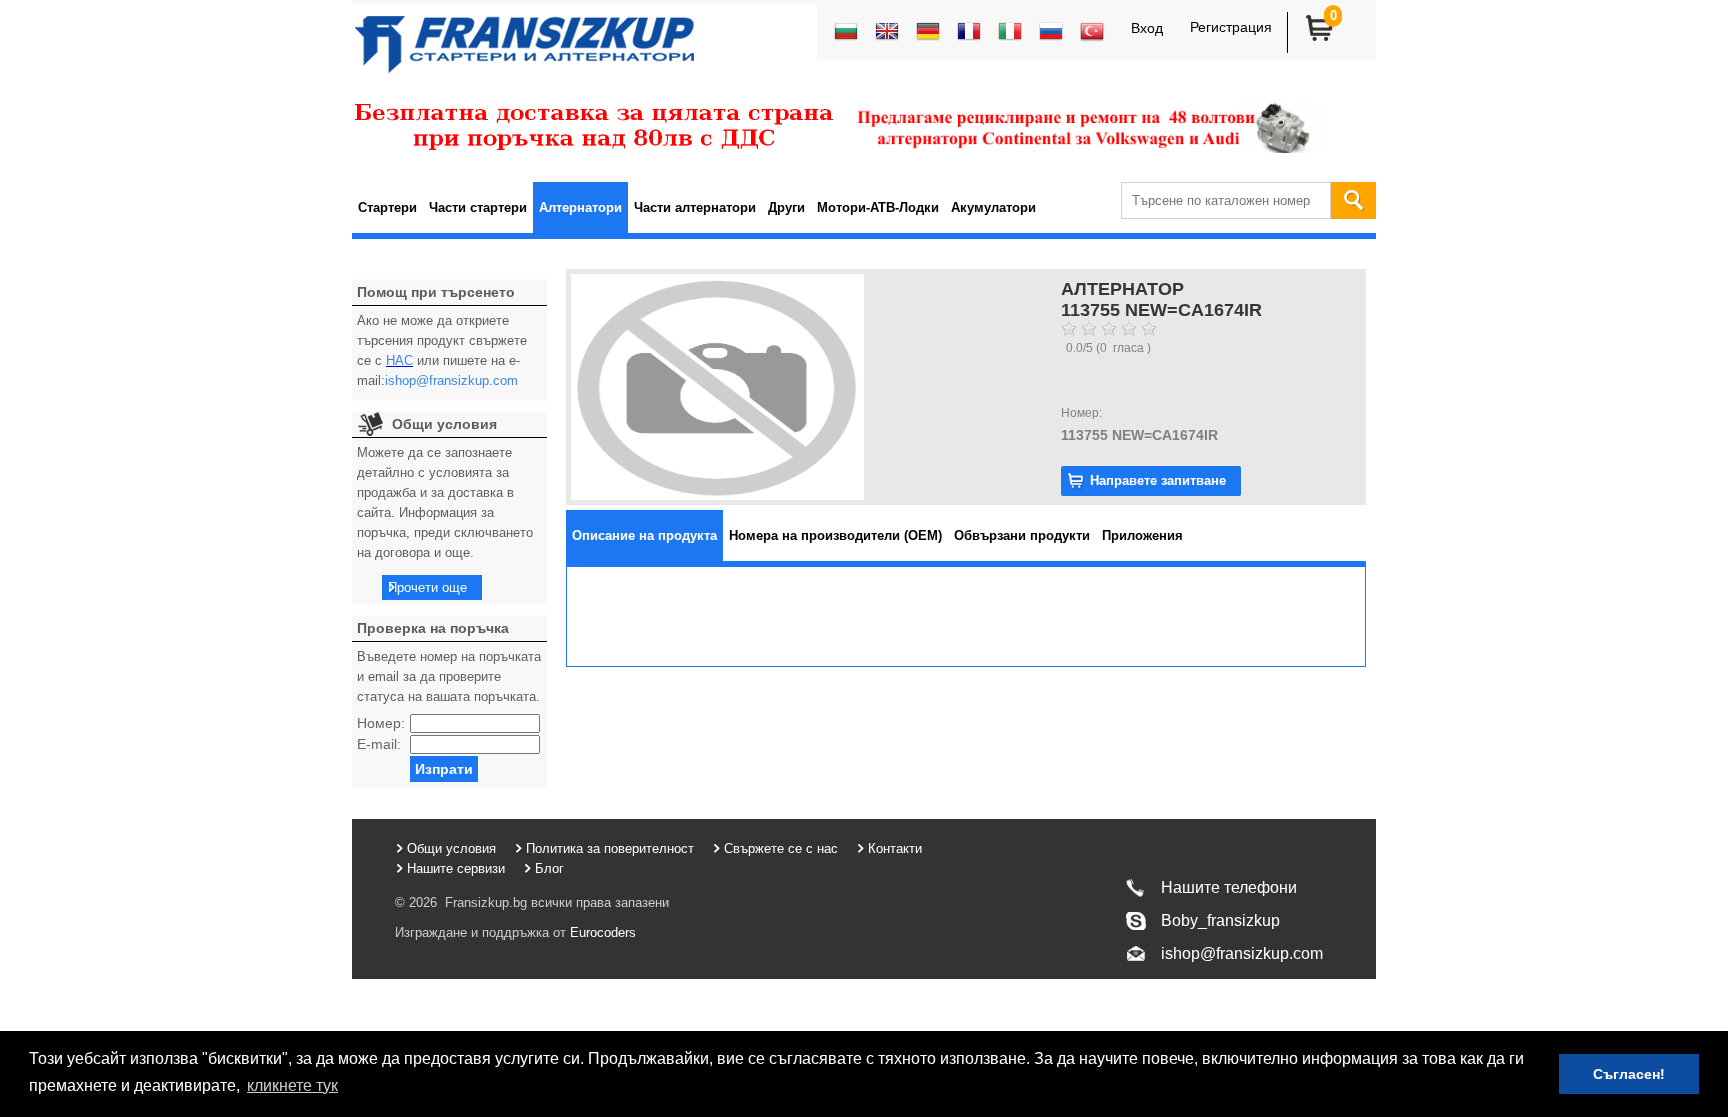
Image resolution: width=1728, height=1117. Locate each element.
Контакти (895, 848)
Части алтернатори (695, 207)
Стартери (387, 207)
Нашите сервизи (456, 868)
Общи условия (451, 848)
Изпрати (444, 769)
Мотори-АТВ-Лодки (878, 207)
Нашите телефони (1229, 887)
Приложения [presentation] (1142, 535)
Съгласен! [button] (1629, 1074)
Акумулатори (993, 207)
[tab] (644, 535)
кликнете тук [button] (292, 1085)
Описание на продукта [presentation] (644, 535)
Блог (549, 868)
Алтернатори (580, 207)
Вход (1147, 28)
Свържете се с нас (781, 848)
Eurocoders (601, 932)
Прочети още (427, 587)
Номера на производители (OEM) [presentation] (835, 535)
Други (786, 207)
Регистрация (1231, 27)
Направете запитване (1158, 480)
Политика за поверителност (610, 848)
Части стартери (478, 207)
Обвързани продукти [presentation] (1022, 535)
